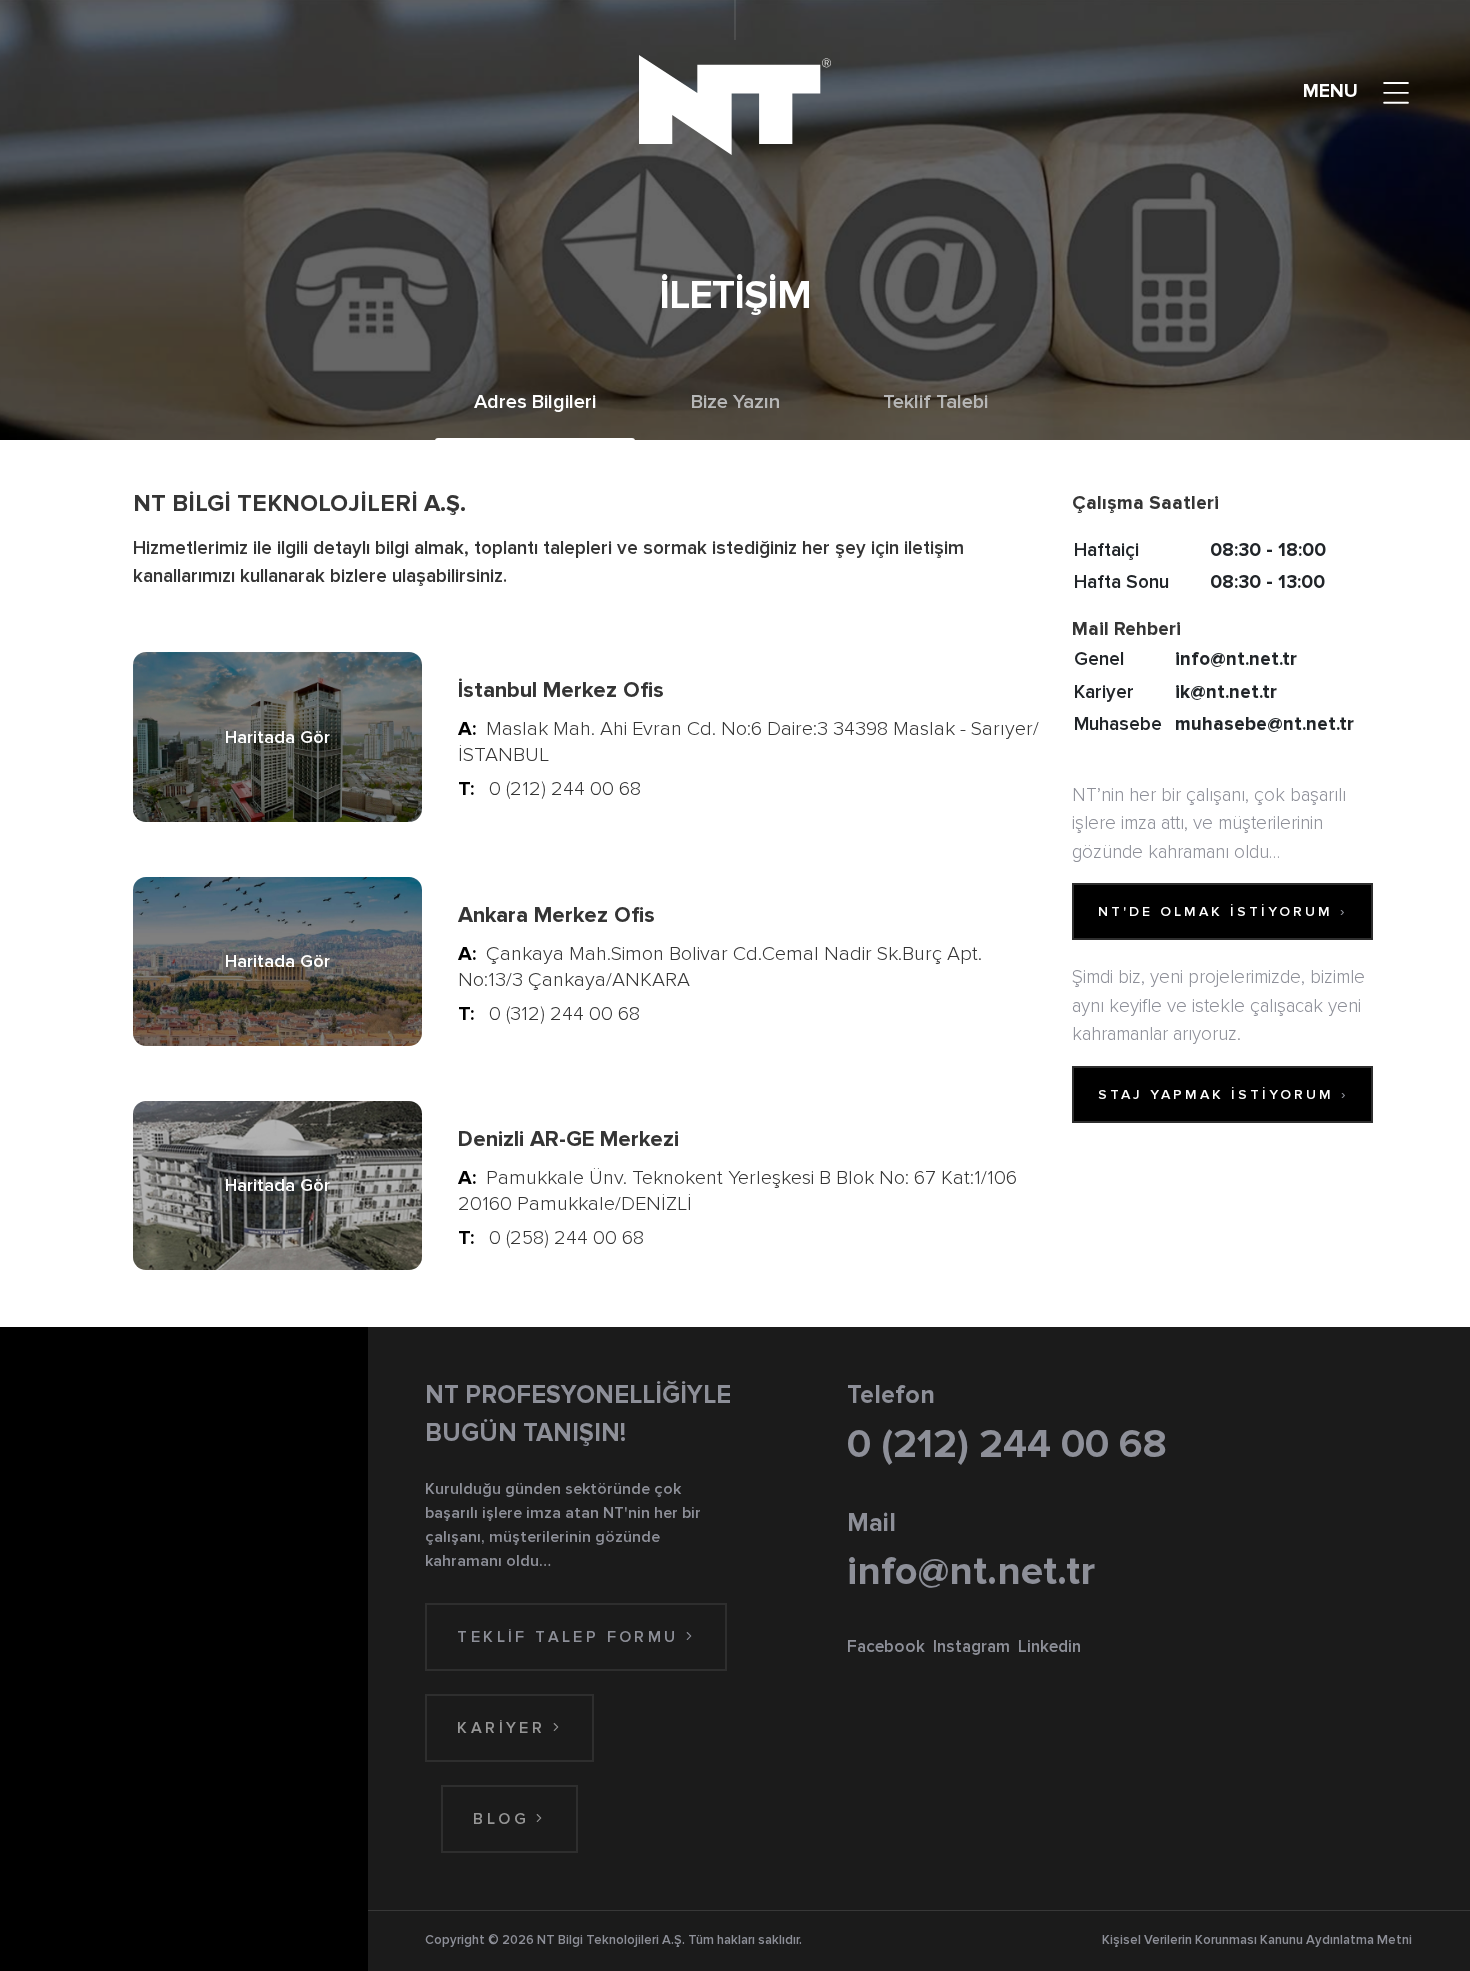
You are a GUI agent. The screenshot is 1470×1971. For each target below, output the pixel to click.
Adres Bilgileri (535, 402)
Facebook (886, 1646)
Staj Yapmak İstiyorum (1223, 1094)
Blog (504, 1819)
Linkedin (1049, 1646)
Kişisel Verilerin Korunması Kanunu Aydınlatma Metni (1257, 1940)
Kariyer (504, 1728)
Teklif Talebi (935, 402)
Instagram (971, 1646)
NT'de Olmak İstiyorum (1222, 911)
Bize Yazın (735, 402)
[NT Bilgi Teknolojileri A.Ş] (735, 105)
